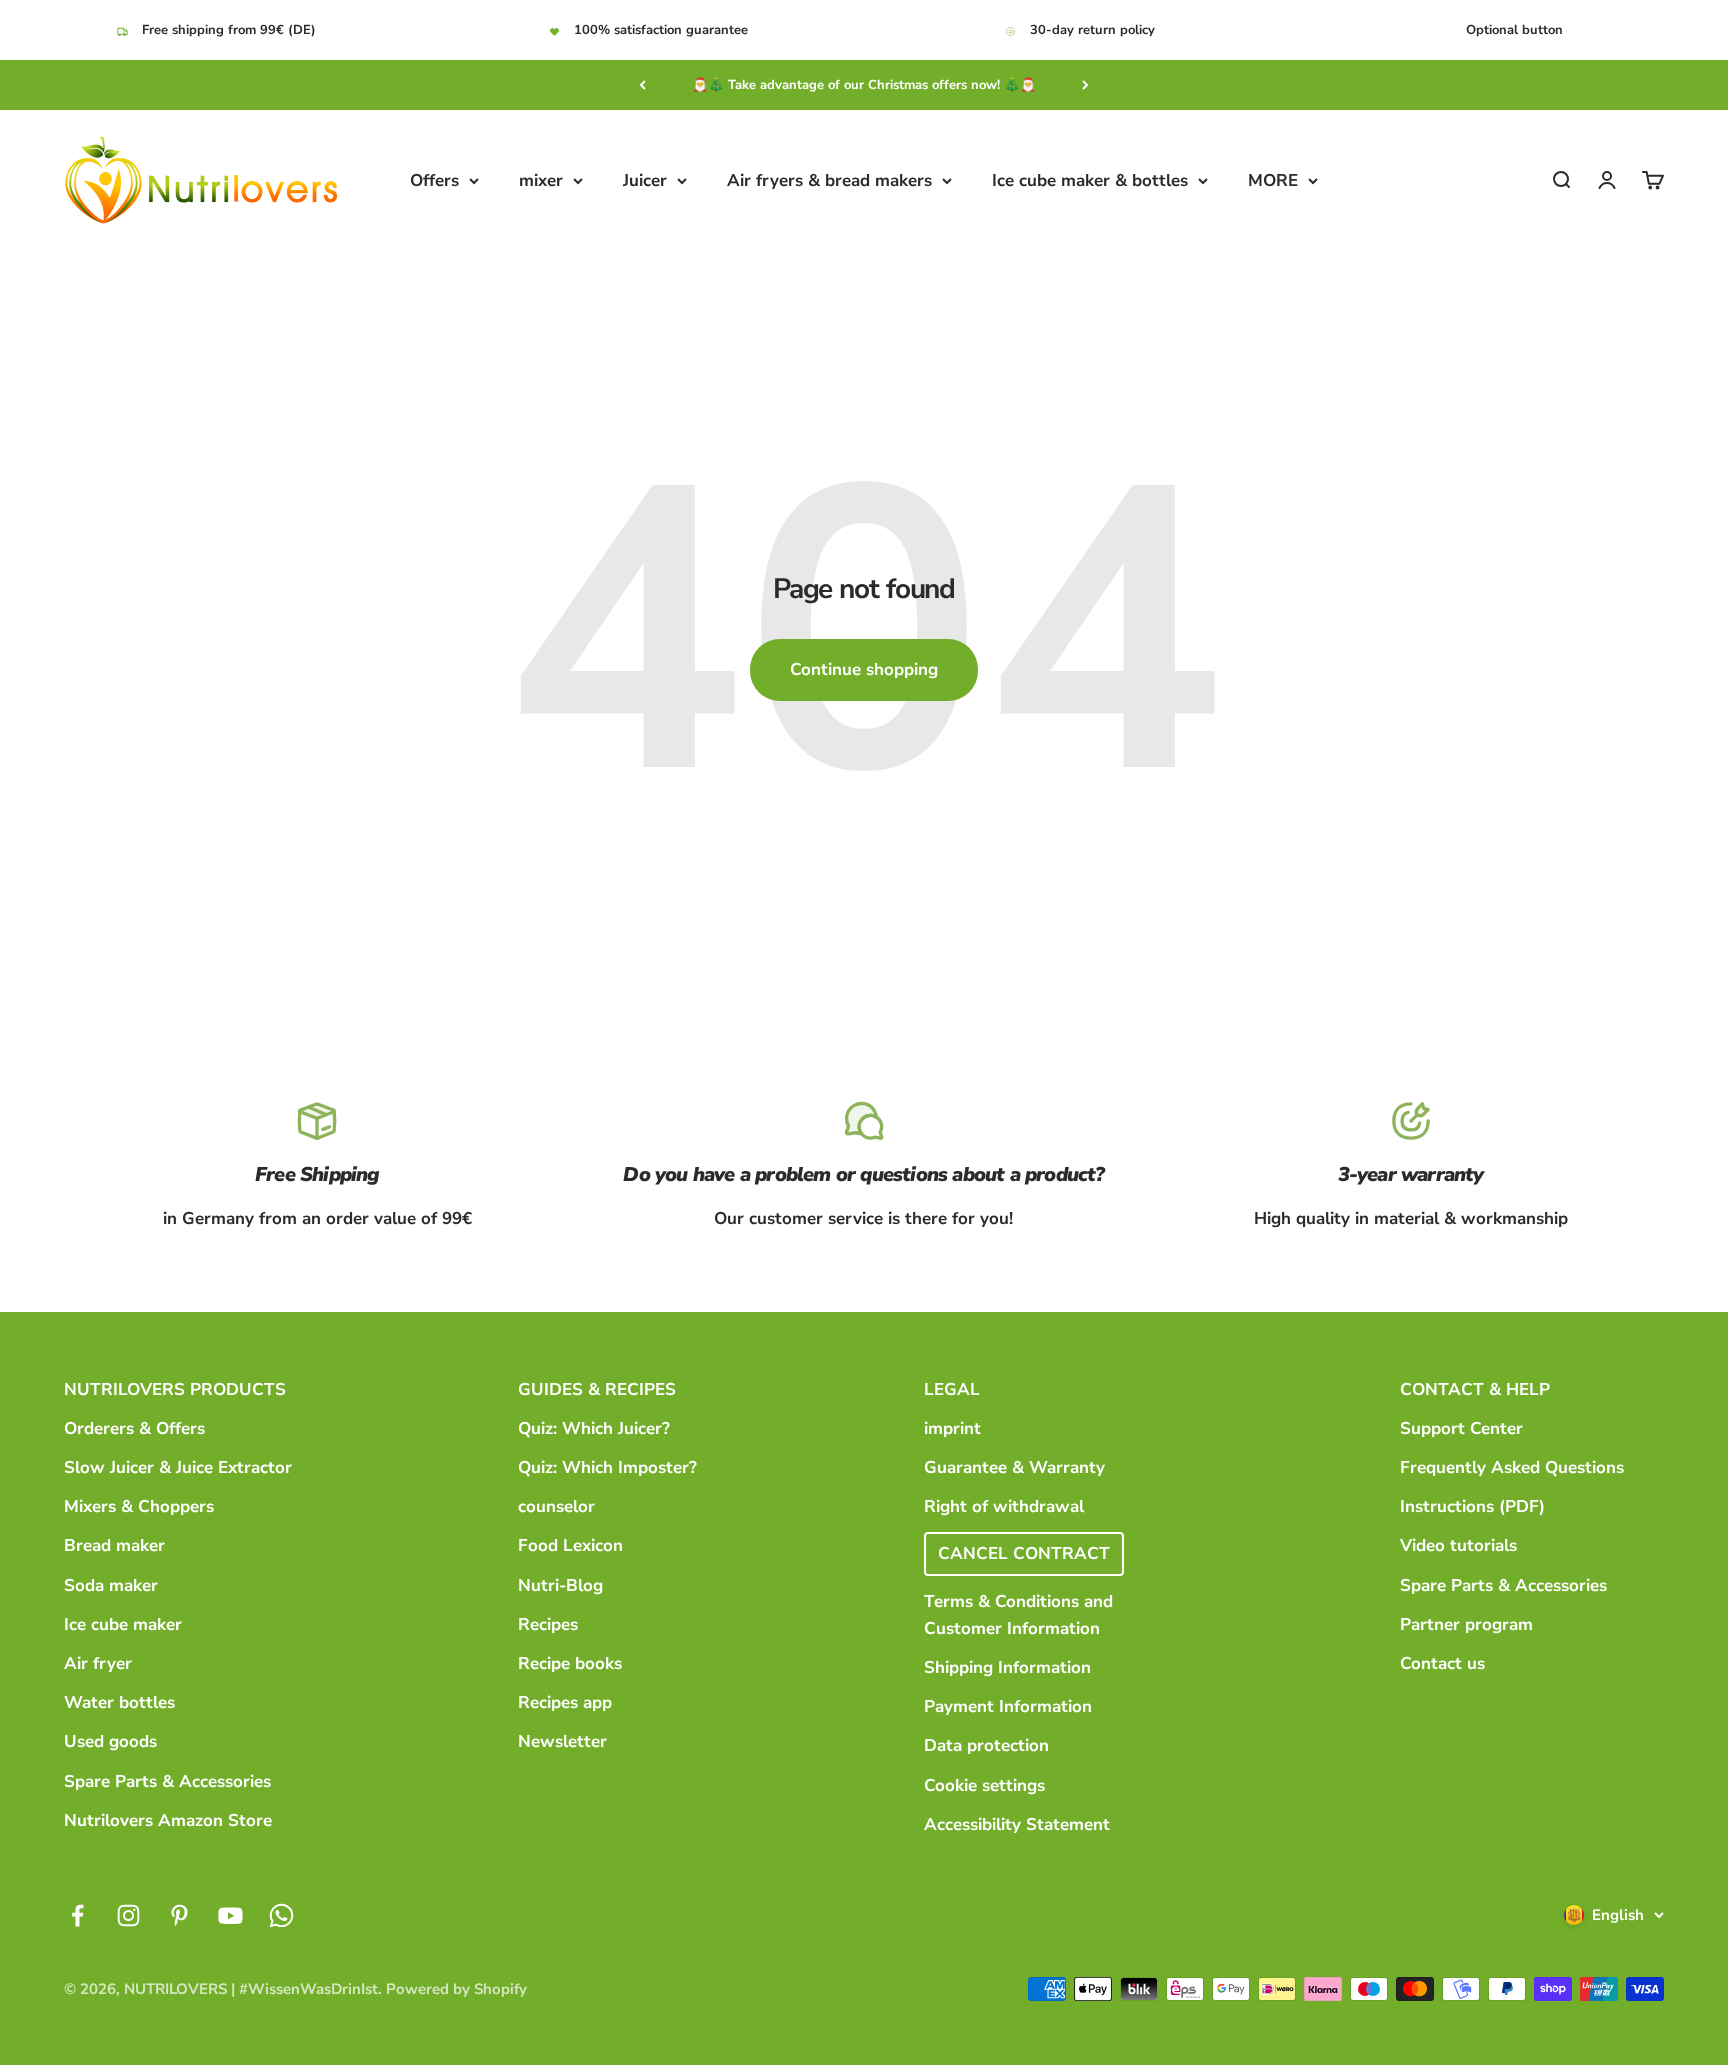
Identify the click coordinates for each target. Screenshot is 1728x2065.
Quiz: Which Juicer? (594, 1428)
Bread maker (114, 1545)
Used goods (110, 1741)
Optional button (1514, 30)
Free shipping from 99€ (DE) (229, 30)
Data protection (986, 1745)
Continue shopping (864, 669)
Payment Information (1008, 1706)
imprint (952, 1428)
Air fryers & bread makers (829, 180)
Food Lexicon (570, 1545)
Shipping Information (1007, 1667)
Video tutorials (1458, 1545)
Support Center (1461, 1428)
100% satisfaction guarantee (661, 30)
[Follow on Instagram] (128, 1915)
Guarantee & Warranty (1014, 1467)
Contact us (1442, 1663)
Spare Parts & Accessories (167, 1781)
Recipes (548, 1624)
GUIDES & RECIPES (597, 1389)
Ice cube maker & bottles (1090, 180)
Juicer (645, 180)
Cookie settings (984, 1785)
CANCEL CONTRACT (1024, 1553)
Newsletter (562, 1741)
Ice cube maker (123, 1624)
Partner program (1466, 1624)
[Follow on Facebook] (77, 1915)
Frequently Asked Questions (1512, 1467)
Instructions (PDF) (1472, 1506)
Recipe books (570, 1663)
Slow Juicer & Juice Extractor (178, 1467)
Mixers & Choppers (139, 1506)
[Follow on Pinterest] (179, 1915)
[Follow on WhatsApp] (281, 1915)
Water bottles (119, 1702)
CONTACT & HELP (1475, 1389)
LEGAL (952, 1389)
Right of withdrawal (1004, 1506)
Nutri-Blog (560, 1585)
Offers (434, 180)
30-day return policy (1092, 30)
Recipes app (565, 1702)
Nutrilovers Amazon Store (168, 1820)
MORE (1273, 180)
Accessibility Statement (1017, 1824)
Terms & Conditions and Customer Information (1018, 1615)
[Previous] (642, 85)
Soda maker (111, 1585)
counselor (556, 1506)
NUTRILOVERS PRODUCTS (175, 1389)
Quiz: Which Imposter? (607, 1467)
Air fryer (98, 1663)
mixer (541, 180)
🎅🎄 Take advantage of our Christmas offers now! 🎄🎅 (864, 85)
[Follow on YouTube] (230, 1915)
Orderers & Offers (134, 1428)
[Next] (1085, 85)
